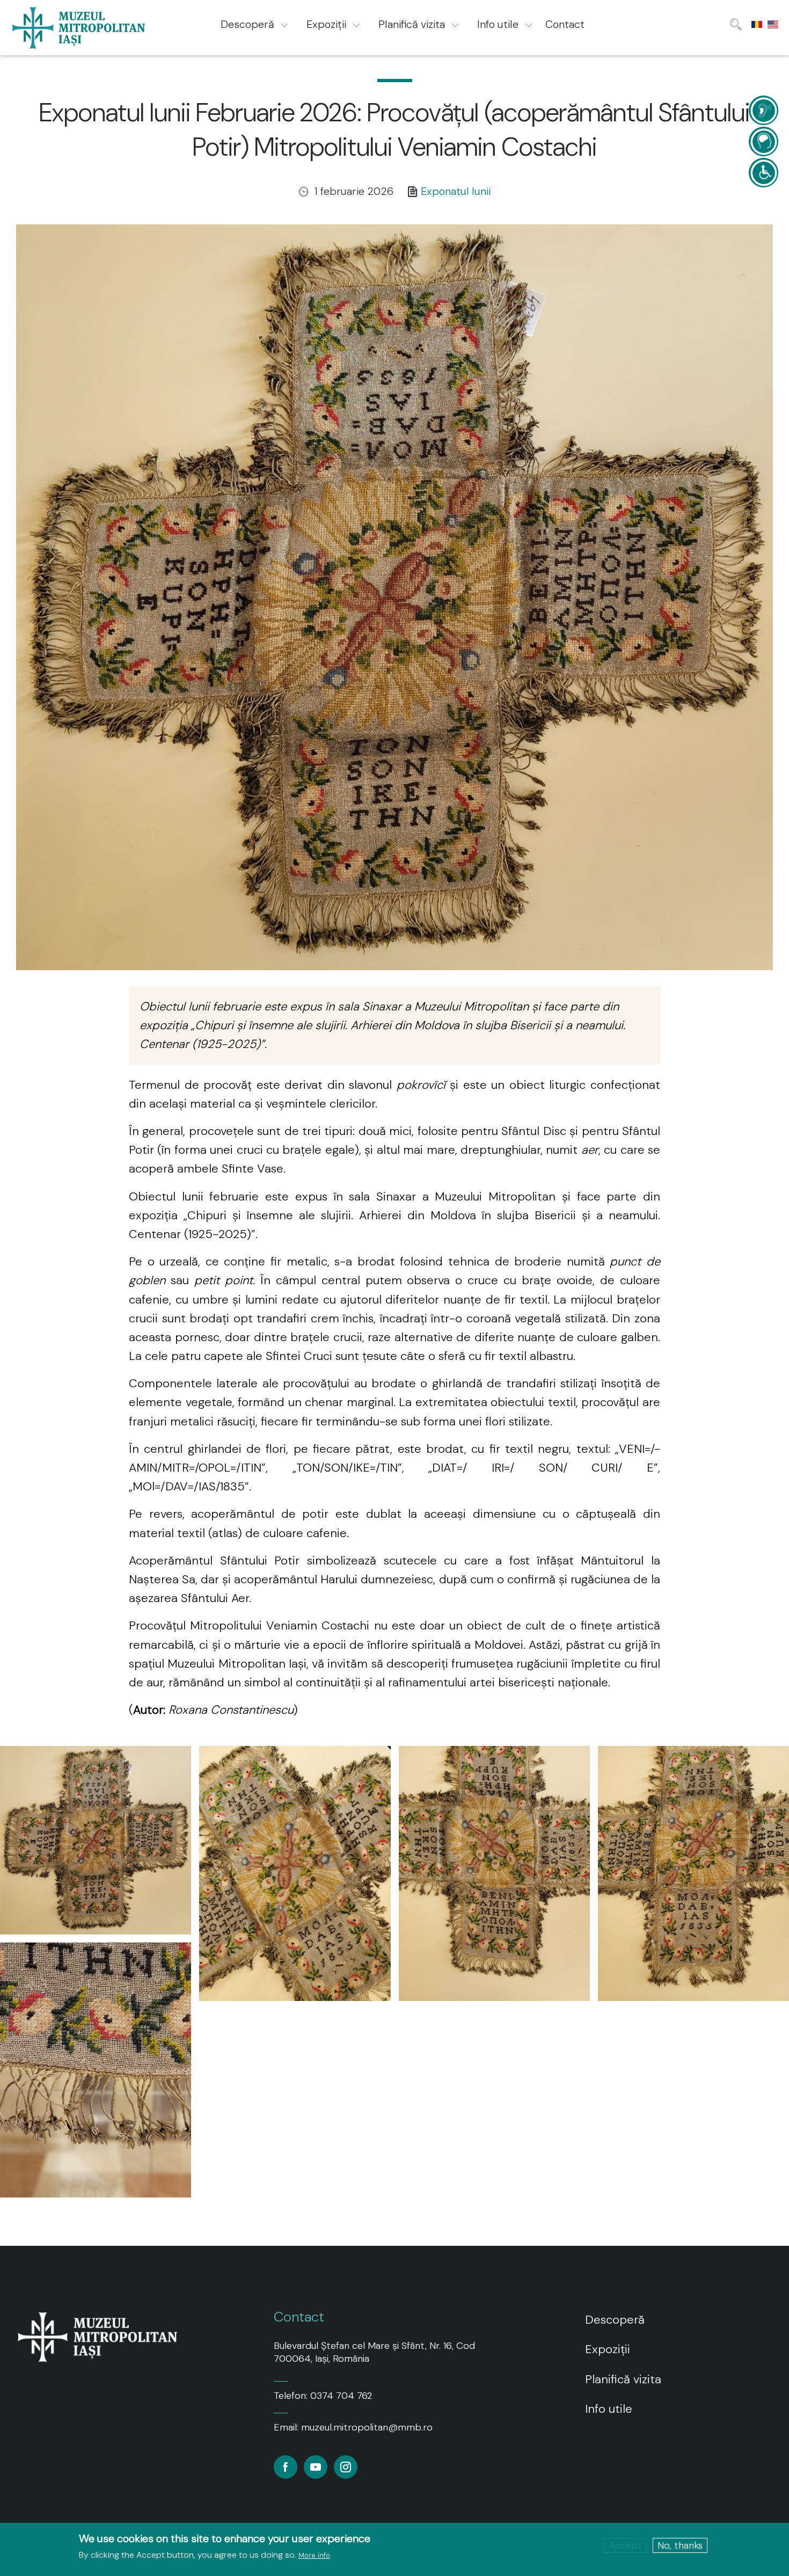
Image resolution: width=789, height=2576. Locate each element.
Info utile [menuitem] (498, 24)
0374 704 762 (341, 2396)
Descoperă (615, 2320)
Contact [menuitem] (565, 24)
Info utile (609, 2409)
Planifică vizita (623, 2379)
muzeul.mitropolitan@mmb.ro (367, 2427)
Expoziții (608, 2349)
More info (314, 2555)
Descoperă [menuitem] (247, 24)
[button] (96, 1839)
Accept (626, 2545)
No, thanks (680, 2545)
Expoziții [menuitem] (326, 24)
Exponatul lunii (456, 191)
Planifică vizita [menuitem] (412, 24)
